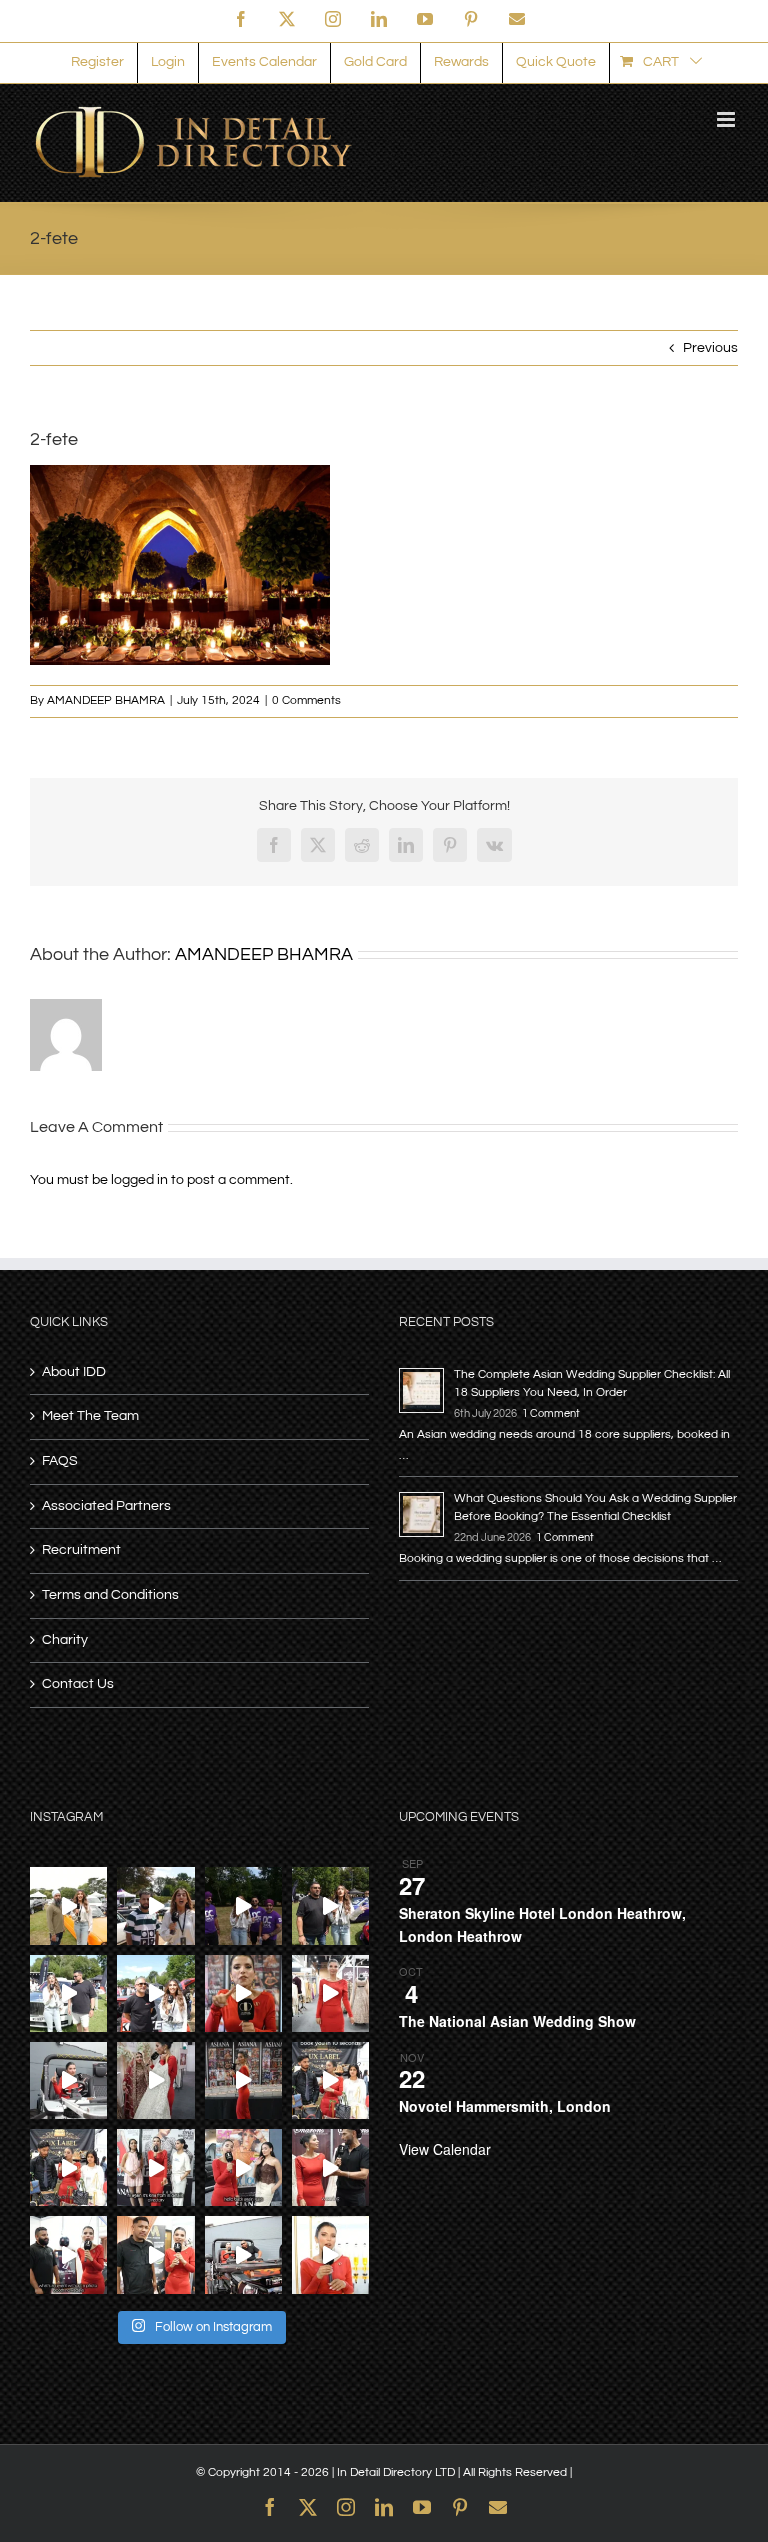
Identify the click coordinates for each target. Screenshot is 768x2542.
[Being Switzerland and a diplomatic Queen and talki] (243, 2167)
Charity (65, 1640)
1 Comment (551, 1413)
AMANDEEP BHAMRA (106, 700)
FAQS (60, 1461)
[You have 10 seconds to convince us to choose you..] (330, 2080)
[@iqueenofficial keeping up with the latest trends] (330, 1993)
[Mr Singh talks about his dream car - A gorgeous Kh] (68, 1905)
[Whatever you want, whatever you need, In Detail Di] (243, 1993)
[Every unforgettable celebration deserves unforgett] (68, 2254)
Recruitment (81, 1550)
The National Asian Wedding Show (517, 2021)
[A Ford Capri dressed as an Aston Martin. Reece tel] (155, 1905)
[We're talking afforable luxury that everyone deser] (68, 2167)
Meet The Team (90, 1416)
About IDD (74, 1372)
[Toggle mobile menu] (727, 119)
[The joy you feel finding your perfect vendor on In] (68, 2080)
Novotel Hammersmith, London (505, 2106)
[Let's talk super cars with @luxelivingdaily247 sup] (330, 1905)
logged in (139, 1180)
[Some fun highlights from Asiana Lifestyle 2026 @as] (243, 2080)
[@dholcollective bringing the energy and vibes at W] (243, 1905)
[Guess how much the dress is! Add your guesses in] (155, 2080)
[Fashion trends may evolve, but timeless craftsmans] (330, 2167)
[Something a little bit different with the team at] (155, 1993)
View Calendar (445, 2149)
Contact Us (78, 1684)
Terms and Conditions (110, 1595)
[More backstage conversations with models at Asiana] (155, 2167)
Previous (710, 348)
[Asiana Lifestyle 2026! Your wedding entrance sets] (243, 2254)
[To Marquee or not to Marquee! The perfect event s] (155, 2254)
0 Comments (306, 700)
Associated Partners (106, 1506)
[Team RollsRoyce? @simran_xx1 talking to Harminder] (68, 1993)
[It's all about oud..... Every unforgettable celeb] (330, 2254)
